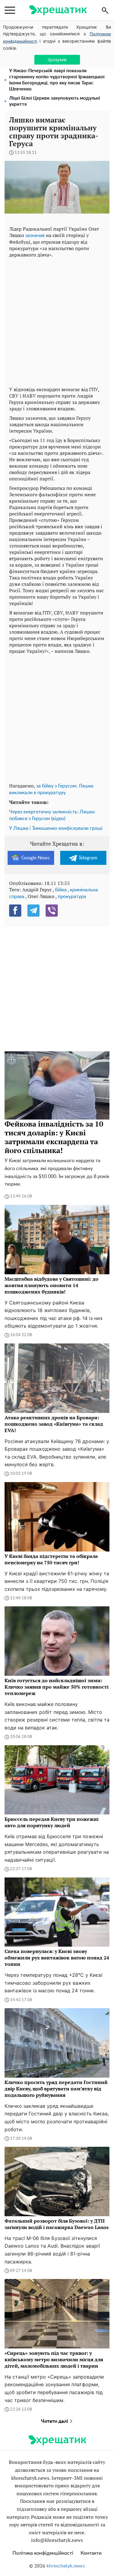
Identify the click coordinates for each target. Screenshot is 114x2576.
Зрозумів (57, 60)
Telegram (88, 858)
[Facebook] (15, 911)
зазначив (35, 235)
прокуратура (72, 897)
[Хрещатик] (58, 10)
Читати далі (55, 2421)
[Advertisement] (57, 321)
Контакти (91, 2553)
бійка (61, 890)
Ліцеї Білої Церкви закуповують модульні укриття (55, 101)
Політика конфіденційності (43, 2553)
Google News (36, 858)
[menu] (10, 10)
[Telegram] (33, 911)
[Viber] (52, 911)
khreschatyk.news (66, 2566)
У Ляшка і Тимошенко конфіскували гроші (56, 828)
